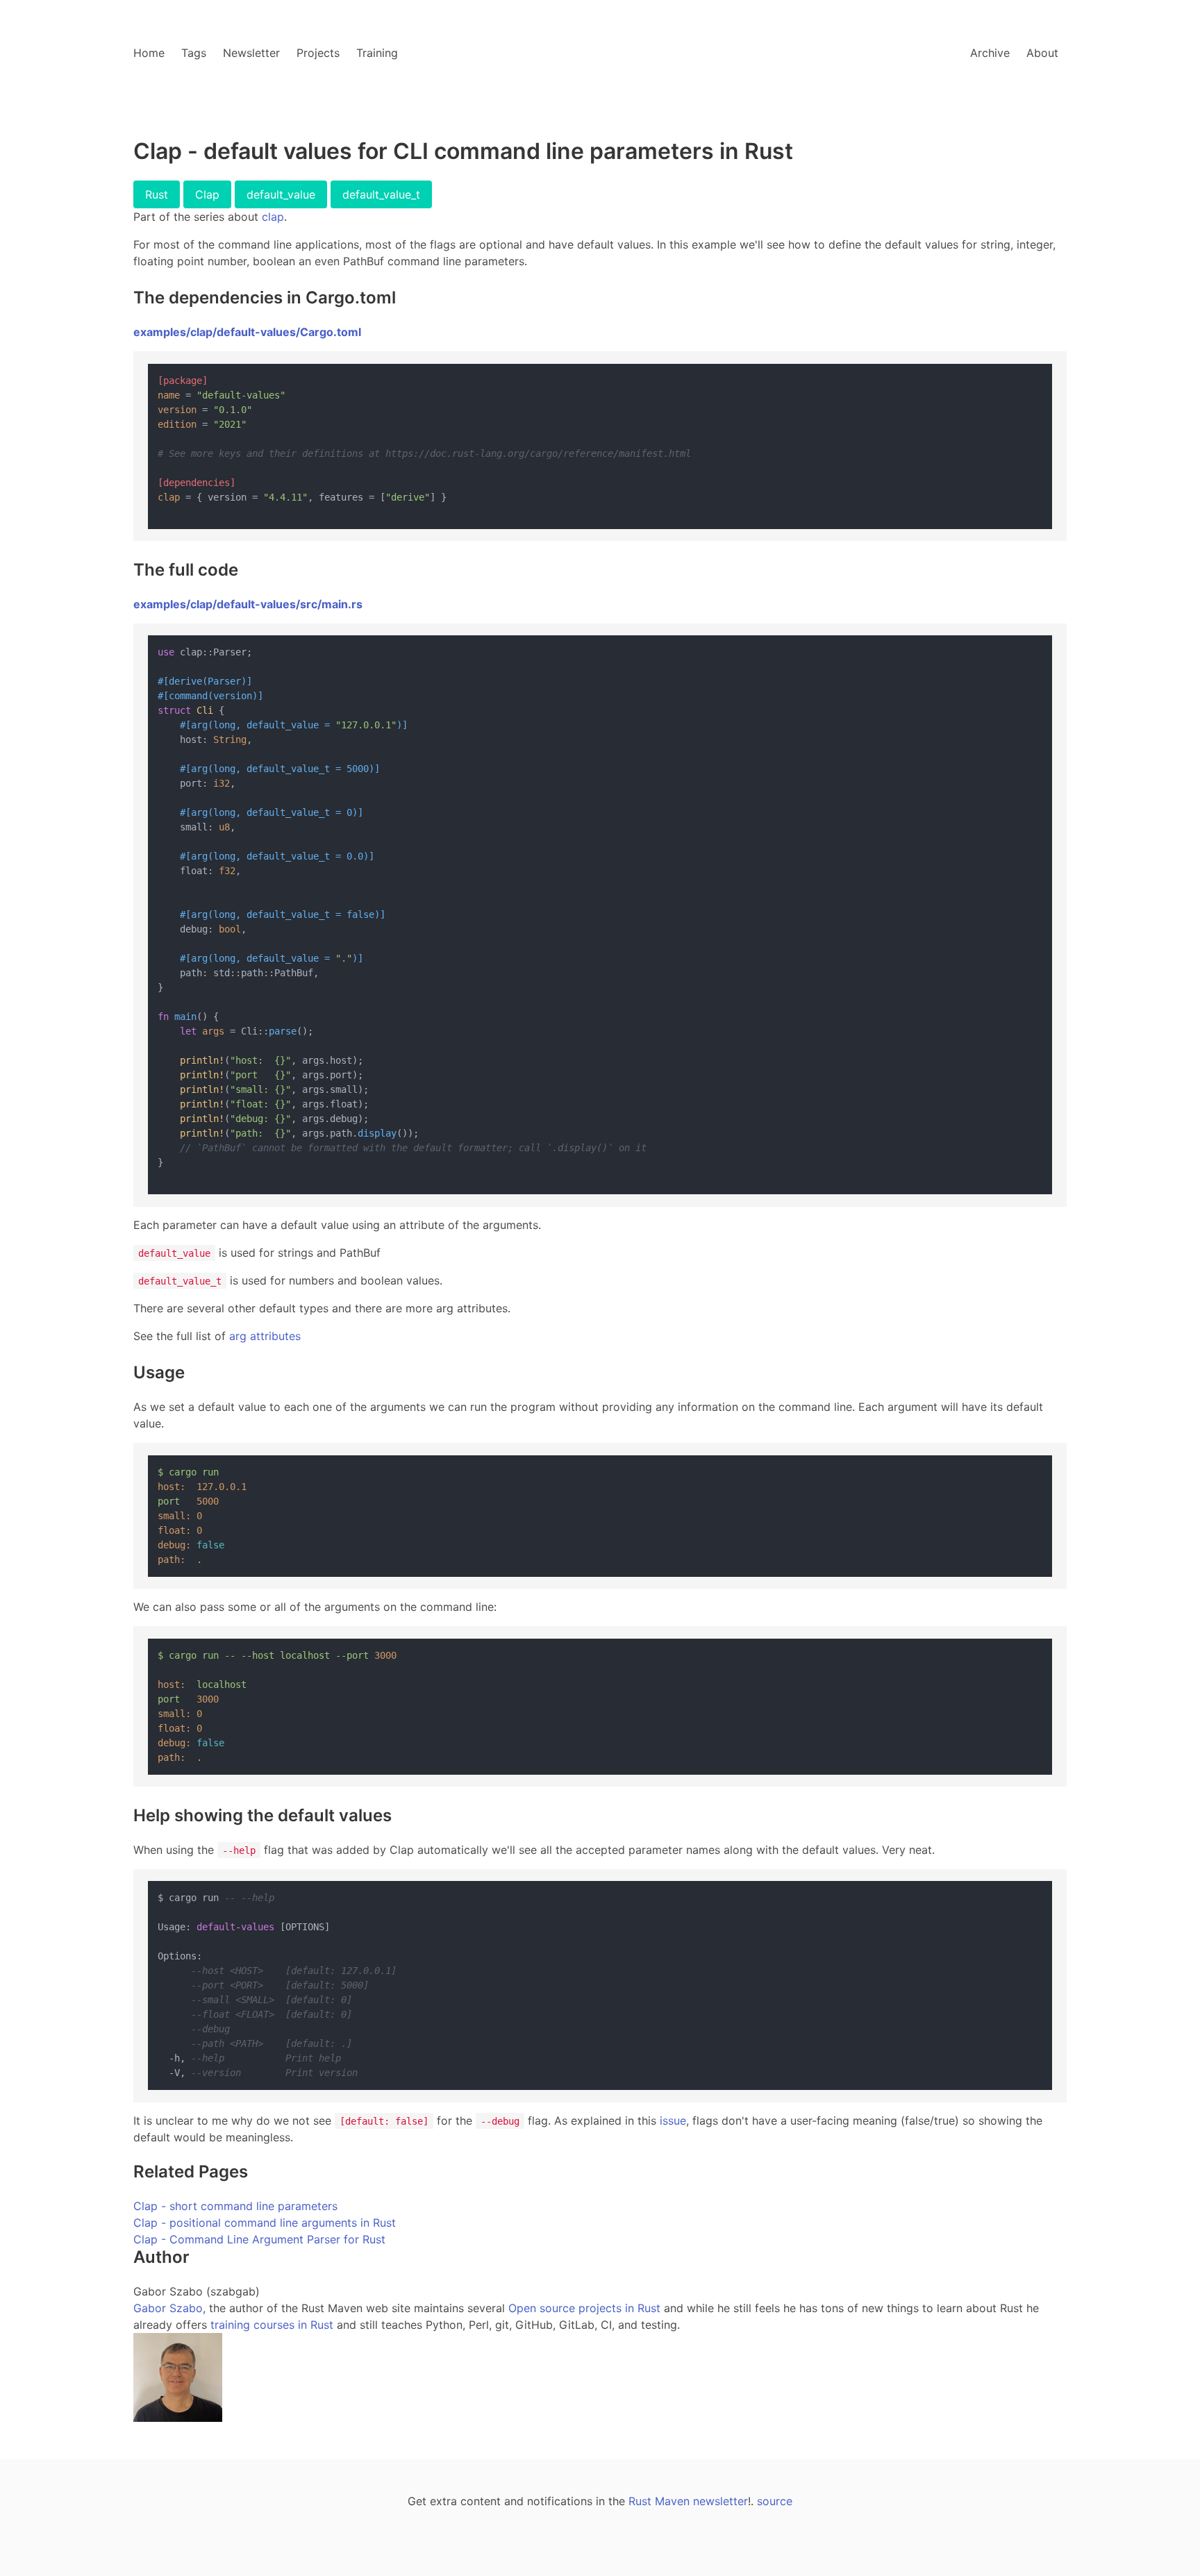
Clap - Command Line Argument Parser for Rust (259, 2239)
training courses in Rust (272, 2325)
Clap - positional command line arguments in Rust (265, 2223)
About (1042, 53)
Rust (157, 194)
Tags (194, 53)
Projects (318, 53)
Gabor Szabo (168, 2308)
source (775, 2501)
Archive (990, 53)
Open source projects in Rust (584, 2308)
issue (673, 2121)
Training (377, 53)
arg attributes (265, 1336)
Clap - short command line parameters (235, 2206)
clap (273, 217)
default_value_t (381, 194)
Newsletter (251, 53)
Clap (207, 194)
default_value (281, 194)
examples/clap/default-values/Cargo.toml (247, 332)
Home (149, 53)
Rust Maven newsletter (688, 2501)
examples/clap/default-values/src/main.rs (248, 604)
